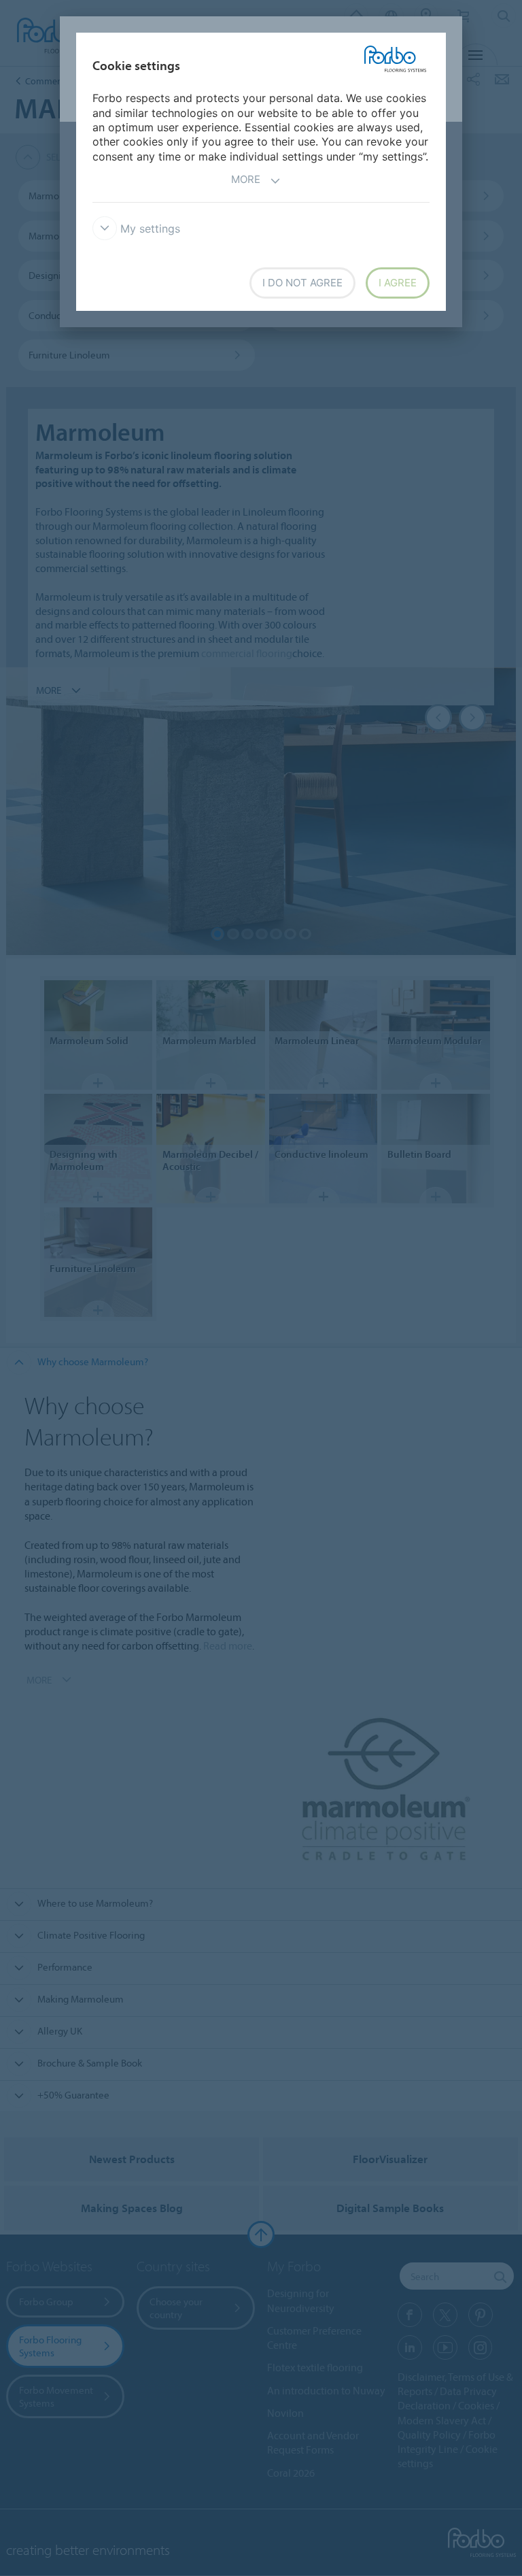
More (246, 179)
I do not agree (302, 283)
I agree (398, 283)
